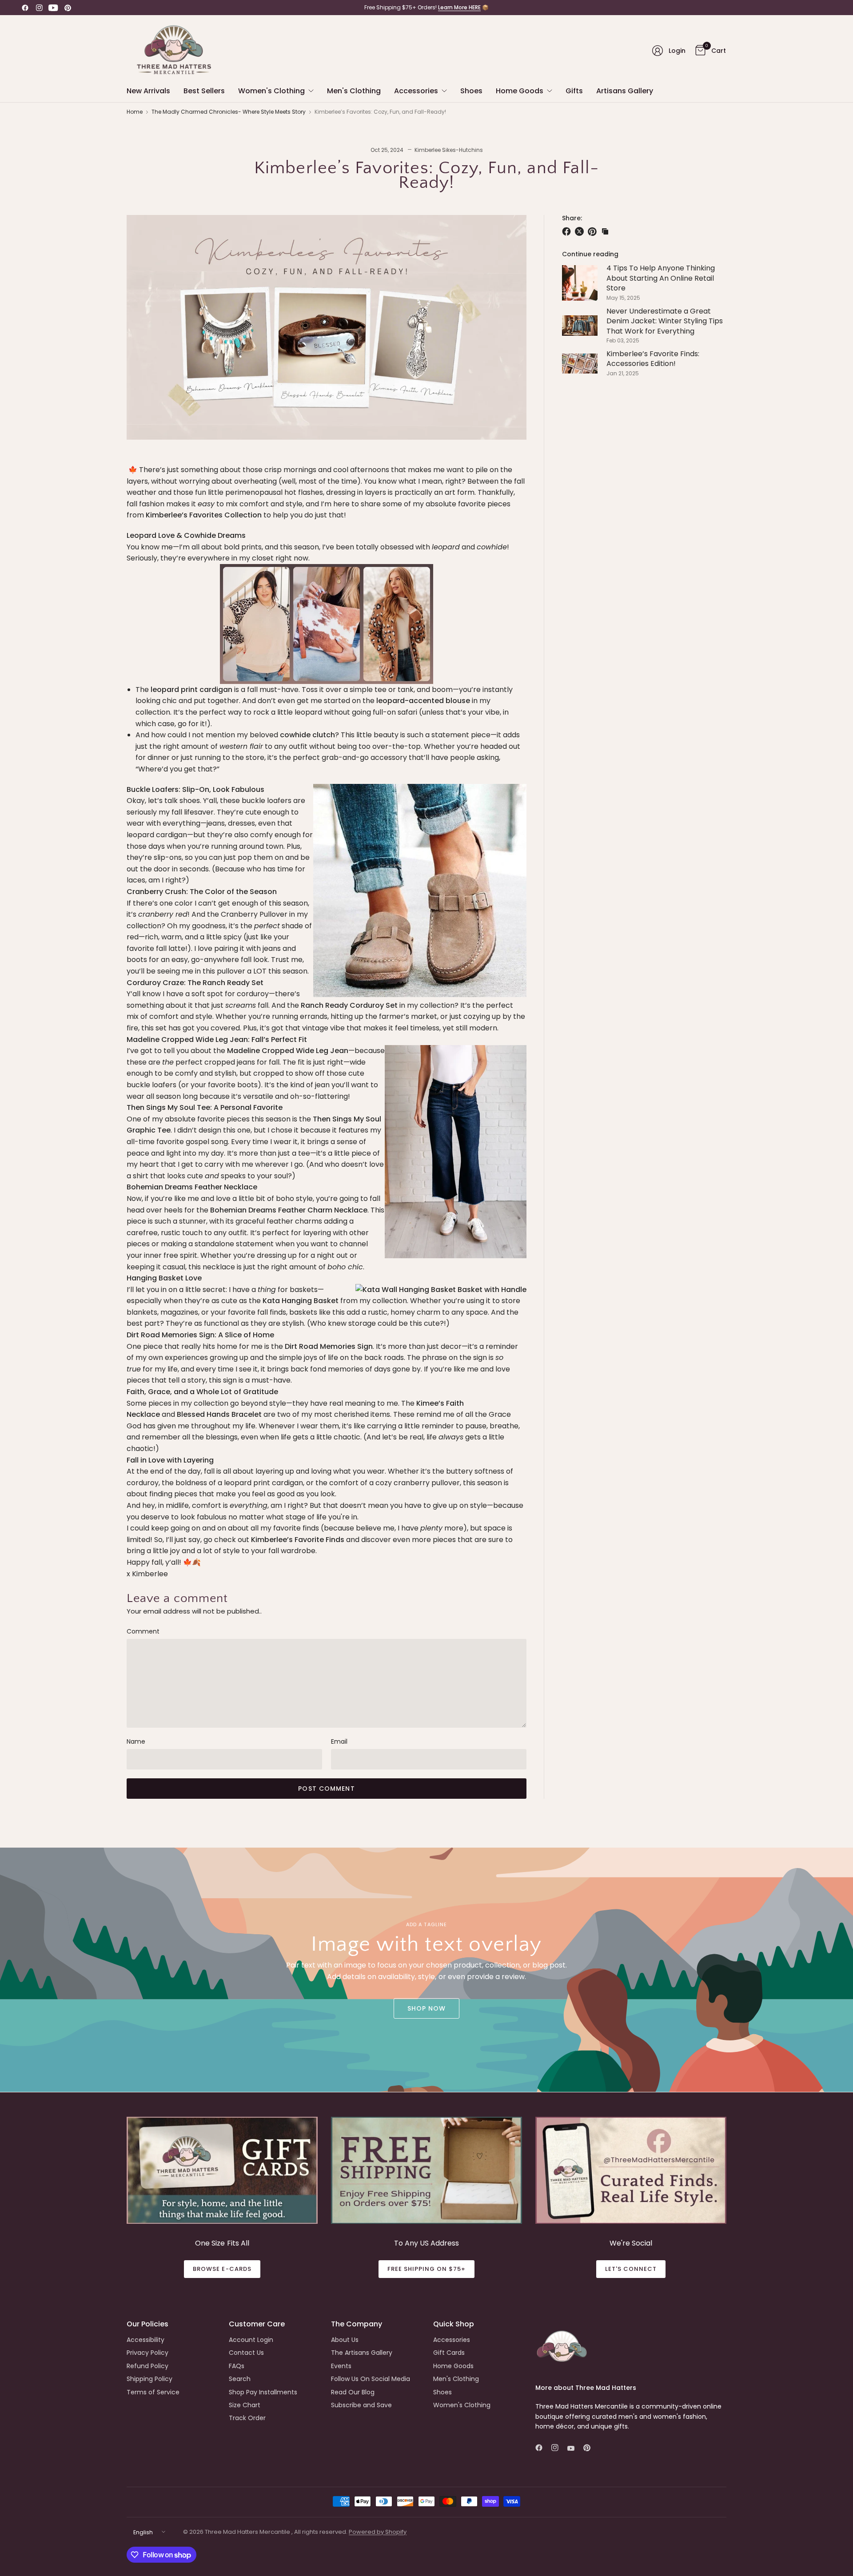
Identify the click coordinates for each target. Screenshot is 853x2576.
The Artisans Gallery (362, 2353)
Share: (572, 218)
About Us (345, 2340)
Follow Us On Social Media (371, 2379)
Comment (143, 1631)
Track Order (247, 2418)
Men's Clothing (456, 2379)
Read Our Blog (353, 2392)
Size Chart (245, 2405)
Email (339, 1741)
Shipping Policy (149, 2379)
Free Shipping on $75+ (427, 2269)
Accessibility (145, 2340)
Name (136, 1741)
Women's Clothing (462, 2405)
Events (341, 2366)
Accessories (452, 2340)
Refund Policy (147, 2366)
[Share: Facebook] (568, 231)
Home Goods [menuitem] (520, 91)
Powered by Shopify (378, 2532)
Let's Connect (631, 2269)
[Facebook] (25, 8)
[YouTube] (53, 8)
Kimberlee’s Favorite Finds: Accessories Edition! (653, 359)
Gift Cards (449, 2353)
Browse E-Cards (222, 2269)
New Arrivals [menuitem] (148, 91)
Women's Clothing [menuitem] (271, 91)
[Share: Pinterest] (594, 231)
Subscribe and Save (361, 2405)
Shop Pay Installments (263, 2392)
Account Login (251, 2340)
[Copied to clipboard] (605, 231)
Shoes (442, 2392)
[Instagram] (39, 8)
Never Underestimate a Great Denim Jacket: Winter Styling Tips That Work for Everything (665, 321)
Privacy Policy (147, 2353)
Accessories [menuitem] (416, 91)
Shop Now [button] (427, 2008)
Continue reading (590, 254)
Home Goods (453, 2366)
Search (240, 2379)
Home (135, 112)
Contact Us (246, 2353)
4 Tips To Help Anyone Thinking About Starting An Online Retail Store (661, 278)
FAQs (237, 2366)
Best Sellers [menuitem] (204, 91)
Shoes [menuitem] (471, 91)
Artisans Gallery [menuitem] (625, 91)
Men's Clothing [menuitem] (354, 91)
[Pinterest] (68, 8)
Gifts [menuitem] (574, 91)
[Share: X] (581, 231)
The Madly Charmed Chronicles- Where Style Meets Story (229, 112)
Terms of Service (153, 2392)
